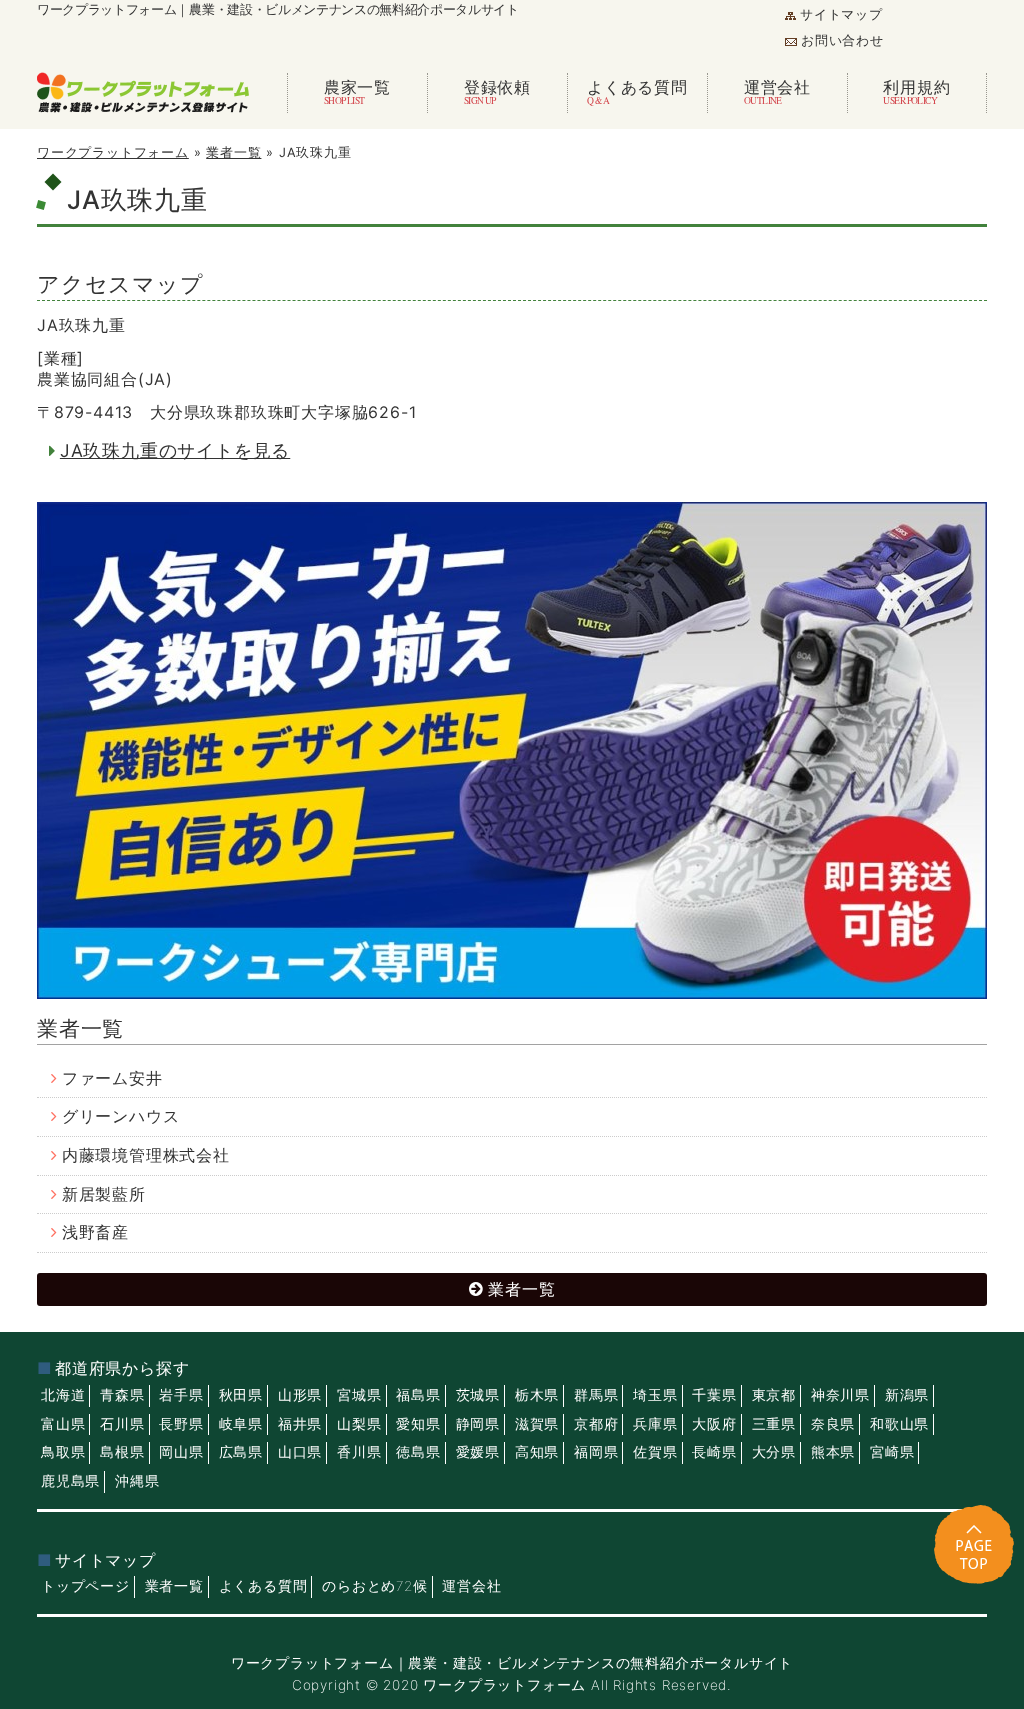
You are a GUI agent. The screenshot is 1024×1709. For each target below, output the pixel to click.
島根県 (122, 1452)
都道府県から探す (122, 1368)
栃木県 (537, 1395)
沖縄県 (137, 1481)
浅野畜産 (95, 1232)
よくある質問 (263, 1586)
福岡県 (596, 1452)
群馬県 (596, 1395)
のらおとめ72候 (374, 1586)
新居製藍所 (104, 1194)
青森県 (122, 1395)
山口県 (300, 1452)
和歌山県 (899, 1424)
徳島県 (418, 1452)
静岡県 (478, 1424)
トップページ (85, 1586)
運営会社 (471, 1586)
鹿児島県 (70, 1481)
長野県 (181, 1424)
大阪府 (714, 1424)
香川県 (359, 1452)
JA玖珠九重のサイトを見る (175, 450)
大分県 (774, 1452)
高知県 (537, 1452)
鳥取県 (63, 1452)
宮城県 (359, 1395)
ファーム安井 (112, 1078)
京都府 (596, 1424)
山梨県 (359, 1424)
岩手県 (181, 1395)
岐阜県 (241, 1424)
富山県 (63, 1424)
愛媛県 (478, 1452)
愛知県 (418, 1424)
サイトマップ (841, 14)
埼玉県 (655, 1395)
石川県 (122, 1424)
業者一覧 (233, 152)
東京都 (774, 1395)
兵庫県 (655, 1424)
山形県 (300, 1395)
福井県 (300, 1424)
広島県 (241, 1452)
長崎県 (714, 1452)
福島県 (418, 1395)
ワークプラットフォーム (113, 152)
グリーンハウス (121, 1116)
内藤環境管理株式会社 (146, 1155)
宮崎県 (892, 1452)
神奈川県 (840, 1395)
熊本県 (833, 1452)
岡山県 (181, 1452)
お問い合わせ (842, 40)
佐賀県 (655, 1452)
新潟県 (907, 1395)
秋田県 (241, 1395)
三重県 (774, 1424)
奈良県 (833, 1424)
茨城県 (478, 1395)
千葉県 (714, 1395)
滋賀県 (537, 1424)
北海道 (63, 1395)
